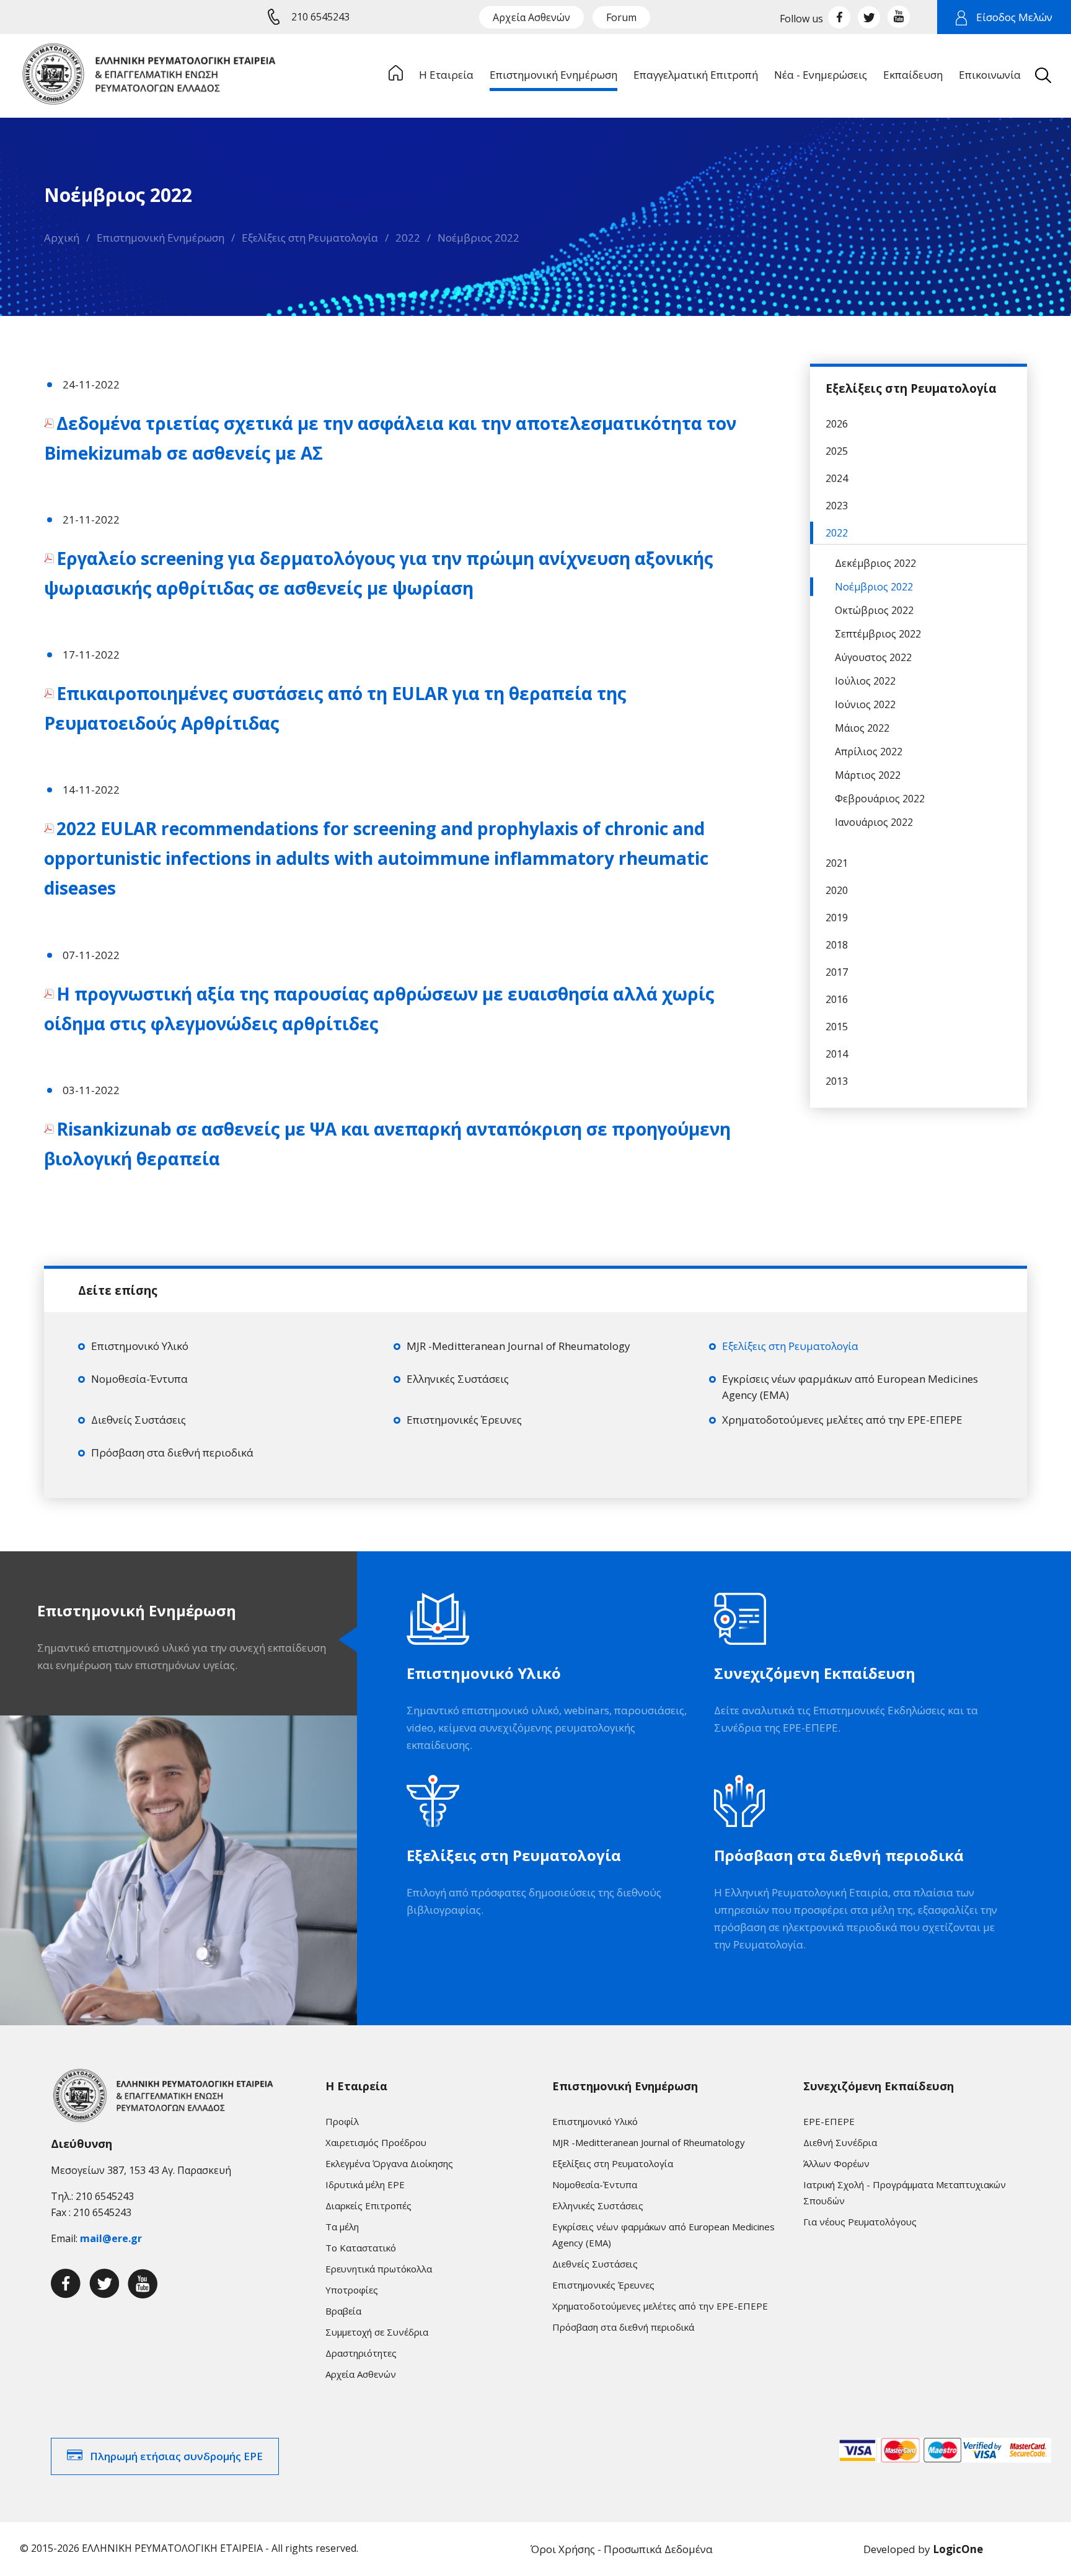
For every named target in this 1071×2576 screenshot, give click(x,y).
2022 (408, 238)
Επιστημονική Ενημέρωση (161, 238)
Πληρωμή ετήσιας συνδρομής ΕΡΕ (176, 2456)
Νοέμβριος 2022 (478, 238)
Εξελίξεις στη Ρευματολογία (310, 238)
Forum (621, 17)
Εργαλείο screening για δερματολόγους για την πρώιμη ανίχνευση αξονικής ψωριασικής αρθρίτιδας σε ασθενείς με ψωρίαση (379, 573)
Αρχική (62, 238)
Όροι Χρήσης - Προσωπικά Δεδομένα (622, 2549)
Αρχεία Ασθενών (531, 17)
